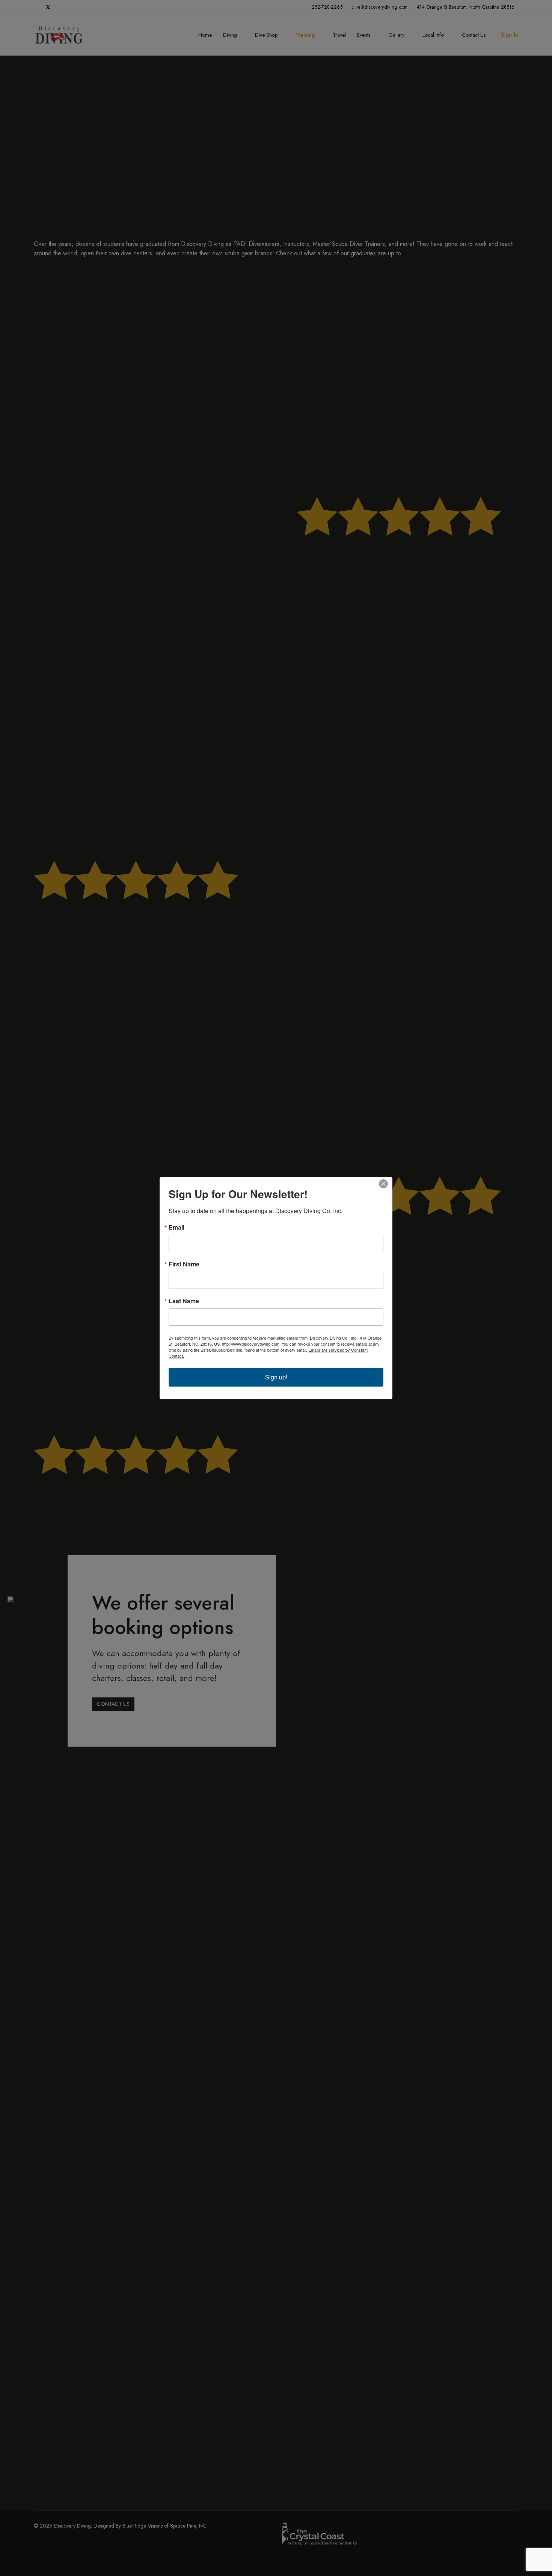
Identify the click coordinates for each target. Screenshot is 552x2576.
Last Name (184, 1301)
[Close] (386, 1184)
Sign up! (276, 1377)
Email (176, 1227)
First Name (184, 1264)
